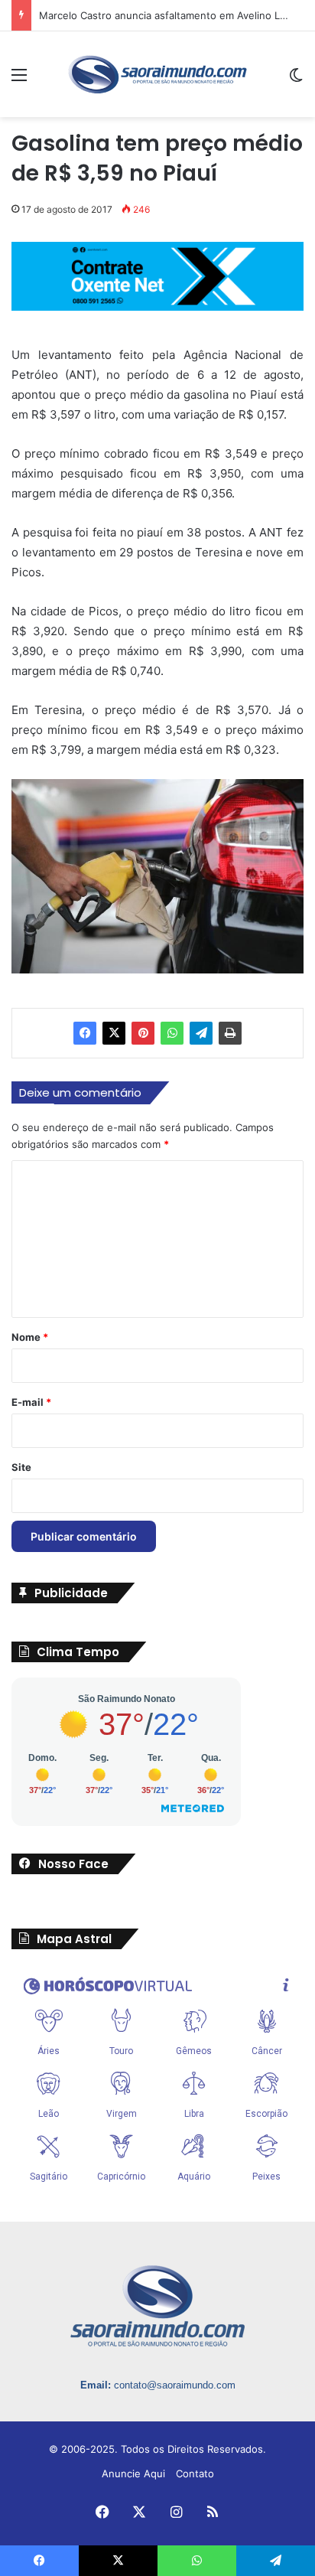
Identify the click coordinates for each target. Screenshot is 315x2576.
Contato (195, 2473)
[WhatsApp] (172, 1033)
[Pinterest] (143, 1033)
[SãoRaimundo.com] (157, 74)
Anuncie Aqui (133, 2473)
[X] (114, 1033)
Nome (30, 1337)
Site (21, 1467)
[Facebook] (85, 1033)
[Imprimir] (230, 1033)
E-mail (31, 1402)
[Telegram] (201, 1033)
